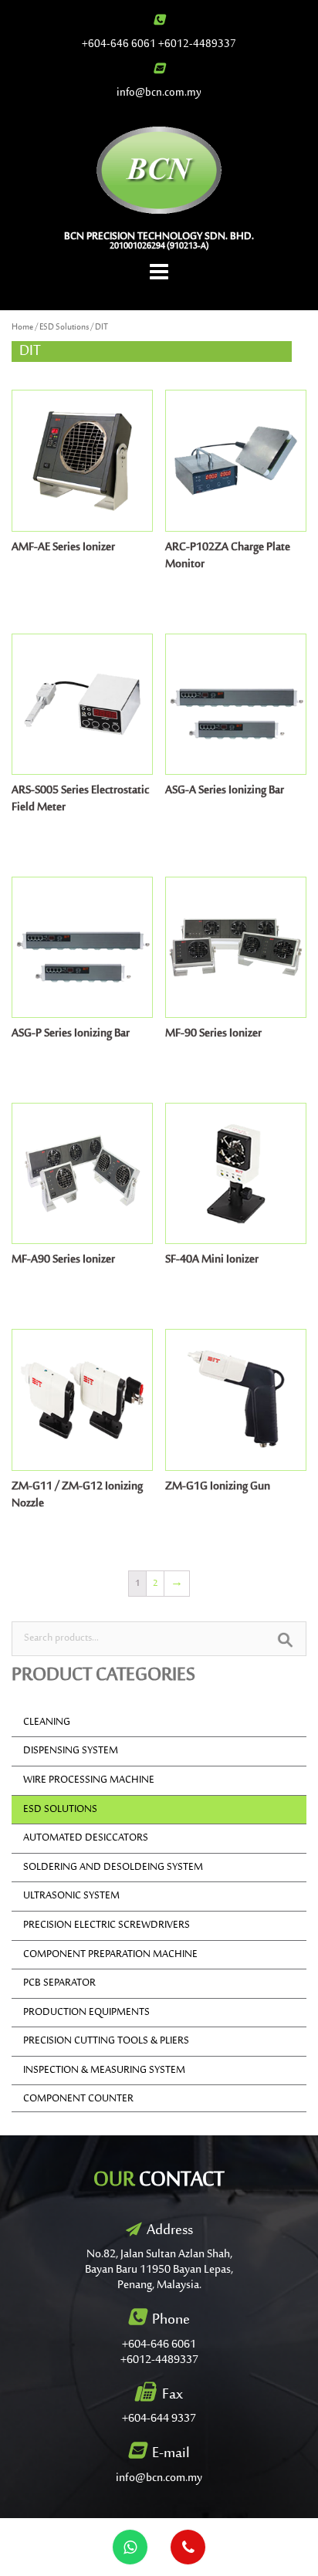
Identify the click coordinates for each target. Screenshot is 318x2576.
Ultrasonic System (71, 1896)
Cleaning (47, 1722)
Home (22, 328)
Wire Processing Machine (89, 1780)
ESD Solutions (64, 328)
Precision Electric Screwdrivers (107, 1925)
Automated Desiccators (86, 1838)
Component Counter (78, 2099)
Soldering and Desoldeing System (113, 1868)
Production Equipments (86, 2013)
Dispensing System (71, 1751)
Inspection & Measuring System (104, 2071)
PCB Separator (59, 1983)
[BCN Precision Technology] (159, 170)
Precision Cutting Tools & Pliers (106, 2041)
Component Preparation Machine (110, 1955)
